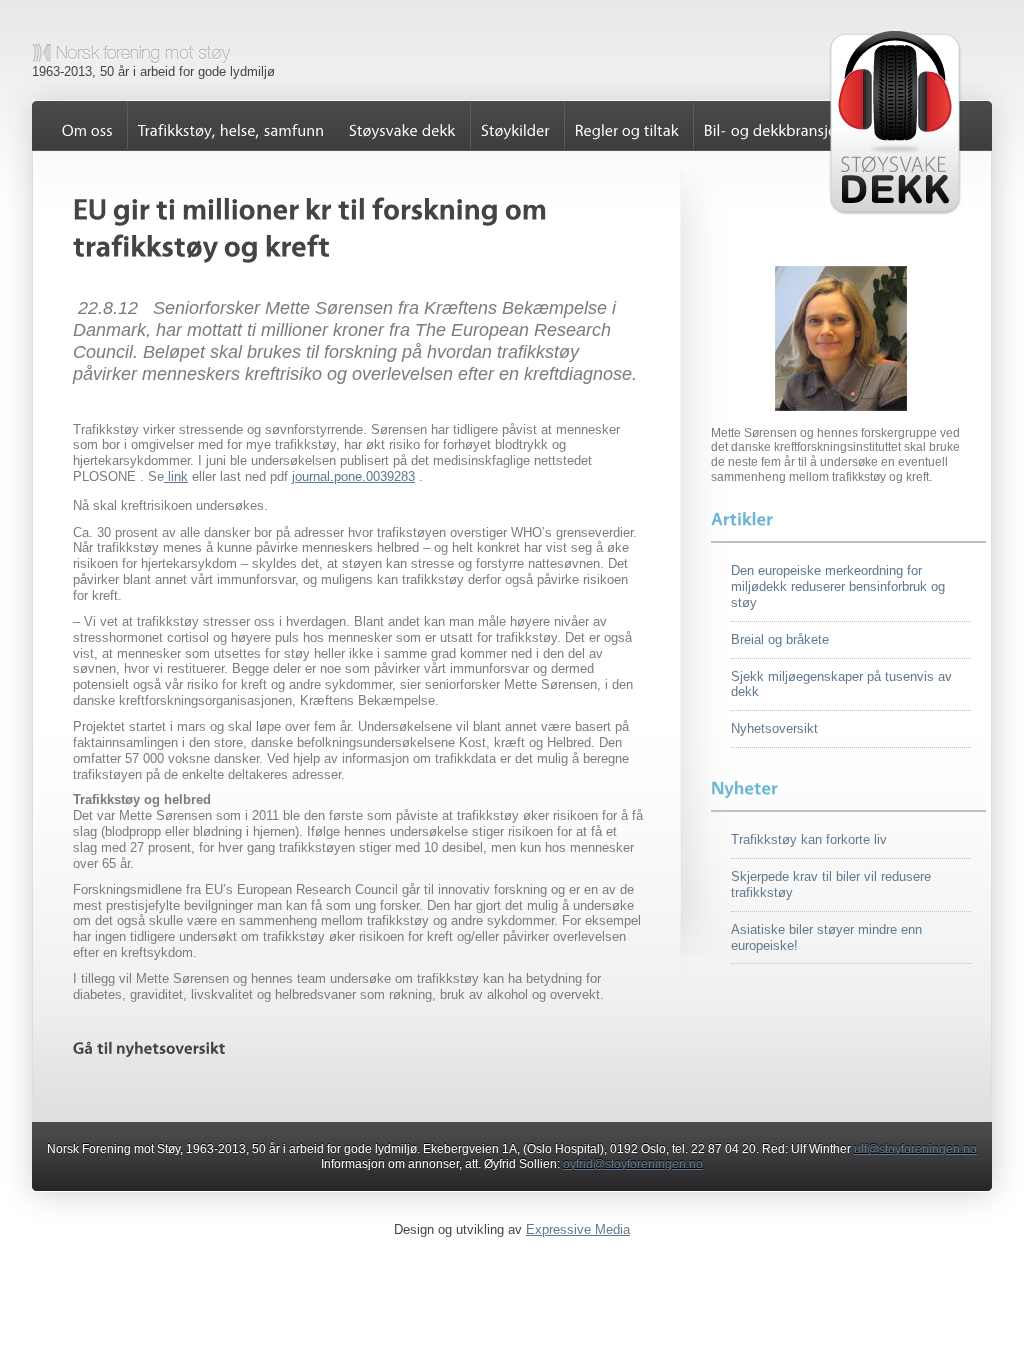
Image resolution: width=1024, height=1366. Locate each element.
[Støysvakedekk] (402, 125)
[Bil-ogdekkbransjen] (774, 125)
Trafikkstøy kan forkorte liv (809, 839)
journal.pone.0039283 (353, 476)
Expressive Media (578, 1229)
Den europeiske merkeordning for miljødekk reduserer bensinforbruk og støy (838, 586)
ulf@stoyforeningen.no (915, 1149)
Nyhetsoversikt (774, 728)
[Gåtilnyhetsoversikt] (149, 1048)
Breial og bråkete (780, 639)
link (176, 476)
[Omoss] (87, 125)
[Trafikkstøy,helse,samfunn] (231, 125)
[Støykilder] (515, 125)
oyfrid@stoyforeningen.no (633, 1164)
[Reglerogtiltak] (626, 125)
